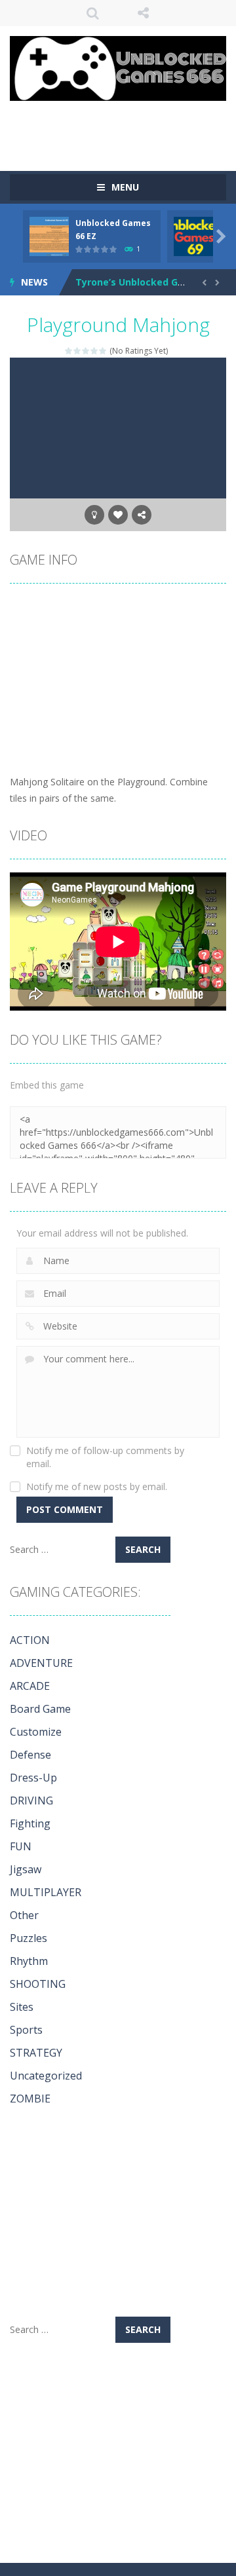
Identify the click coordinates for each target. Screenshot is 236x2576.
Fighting (30, 1823)
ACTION (30, 1640)
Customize (36, 1732)
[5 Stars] (103, 351)
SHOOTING (38, 1984)
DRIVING (31, 1801)
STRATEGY (36, 2053)
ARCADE (30, 1686)
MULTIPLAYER (46, 1892)
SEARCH (93, 13)
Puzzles (29, 1938)
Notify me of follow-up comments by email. (105, 1457)
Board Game (40, 1709)
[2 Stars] (78, 351)
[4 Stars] (95, 351)
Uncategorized (46, 2076)
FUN (21, 1846)
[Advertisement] (123, 127)
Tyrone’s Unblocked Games (140, 282)
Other (24, 1915)
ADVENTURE (41, 1663)
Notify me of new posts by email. (97, 1486)
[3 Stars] (86, 351)
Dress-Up (33, 1778)
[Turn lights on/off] (94, 515)
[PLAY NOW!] (49, 235)
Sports (26, 2030)
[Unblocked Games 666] (118, 67)
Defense (30, 1755)
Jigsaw (26, 1869)
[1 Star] (69, 351)
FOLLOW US (144, 13)
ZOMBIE (30, 2099)
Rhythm (29, 1961)
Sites (22, 2007)
